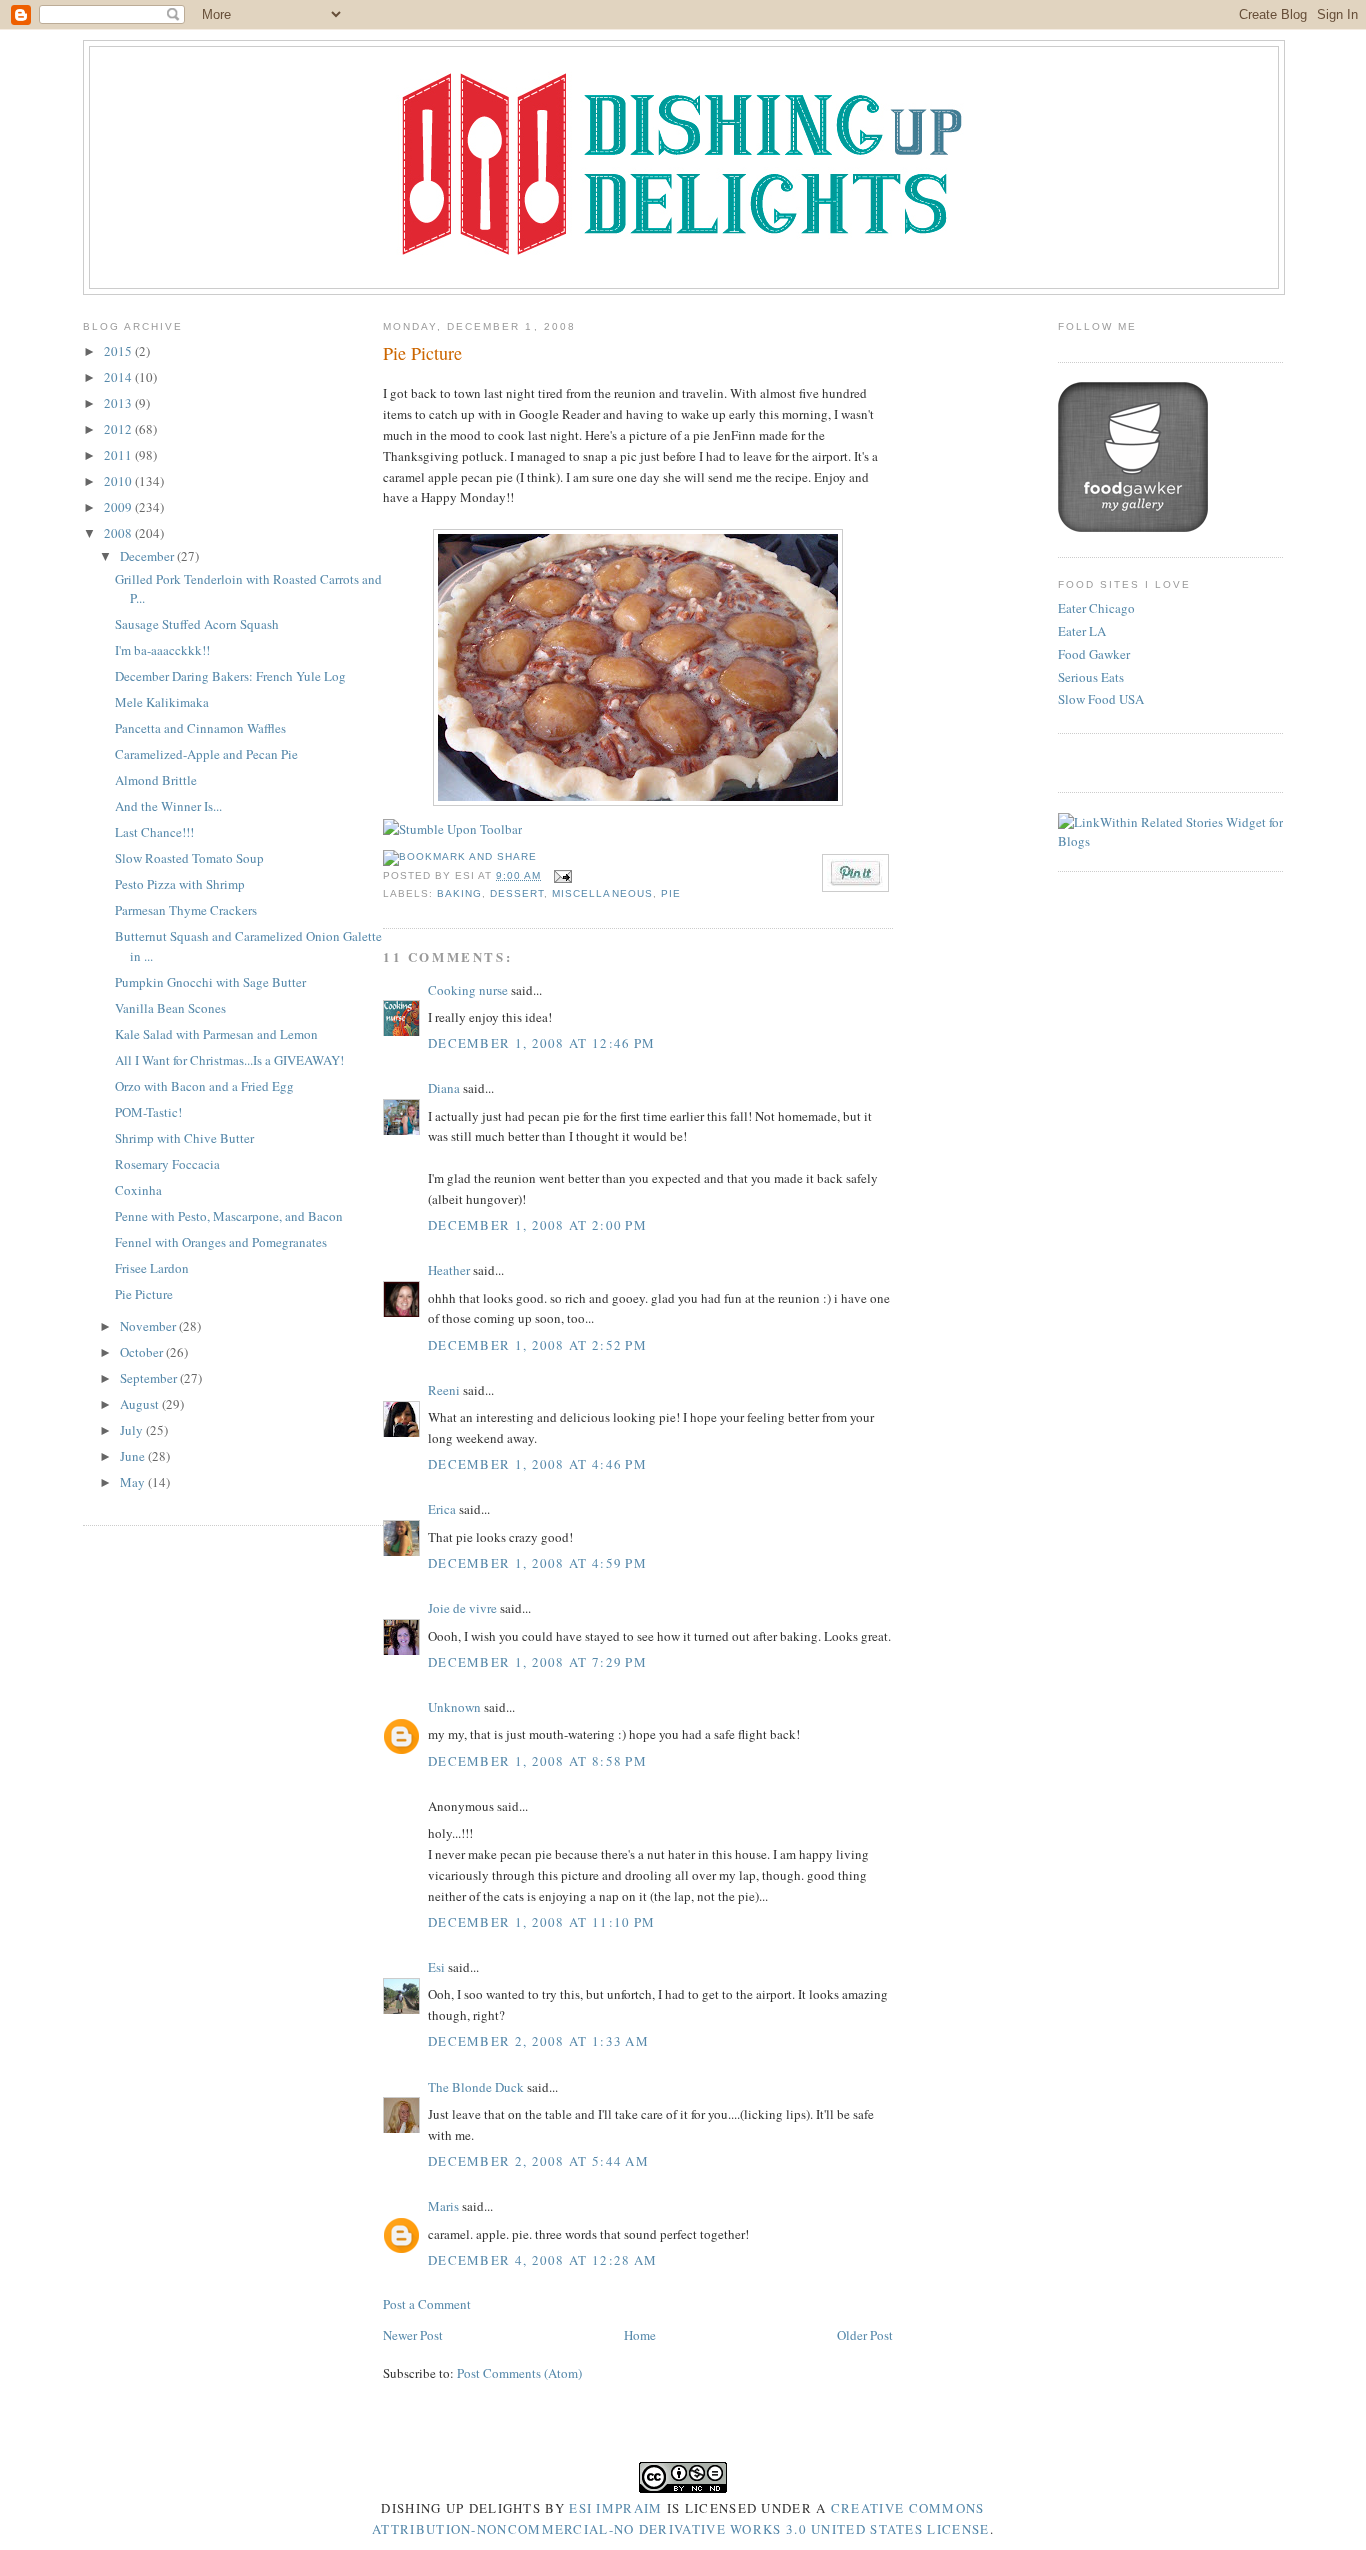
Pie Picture (144, 1294)
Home (640, 2335)
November (149, 1326)
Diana (444, 1088)
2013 (119, 403)
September (150, 1378)
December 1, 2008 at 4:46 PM (537, 1464)
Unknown (454, 1707)
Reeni (444, 1390)
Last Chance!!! (154, 832)
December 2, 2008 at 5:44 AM (538, 2161)
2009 (119, 507)
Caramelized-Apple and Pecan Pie (206, 754)
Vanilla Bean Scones (170, 1008)
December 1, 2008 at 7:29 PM (537, 1662)
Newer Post (413, 2335)
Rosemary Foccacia (167, 1164)
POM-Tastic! (148, 1112)
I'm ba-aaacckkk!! (162, 650)
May (134, 1482)
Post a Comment (427, 2304)
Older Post (865, 2335)
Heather (449, 1270)
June (134, 1456)
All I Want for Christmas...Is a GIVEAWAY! (229, 1060)
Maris (443, 2206)
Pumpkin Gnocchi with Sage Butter (210, 982)
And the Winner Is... (168, 806)
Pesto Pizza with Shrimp (180, 884)
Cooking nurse (468, 990)
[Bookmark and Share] (460, 856)
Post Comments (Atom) (519, 2373)
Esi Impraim (615, 2508)
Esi (436, 1967)
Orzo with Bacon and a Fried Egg (204, 1086)
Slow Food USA (1101, 699)
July (133, 1430)
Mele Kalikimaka (162, 702)
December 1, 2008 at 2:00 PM (537, 1225)
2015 (119, 351)
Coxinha (138, 1190)
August (141, 1404)
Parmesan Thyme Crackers (186, 910)
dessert (517, 893)
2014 (119, 377)
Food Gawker (1094, 654)
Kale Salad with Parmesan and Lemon (216, 1034)
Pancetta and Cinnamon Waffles (200, 728)
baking (459, 893)
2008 (119, 533)
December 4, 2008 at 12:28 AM (542, 2260)
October (143, 1352)
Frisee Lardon (152, 1268)
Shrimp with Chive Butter (184, 1138)
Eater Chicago (1096, 608)
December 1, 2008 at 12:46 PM (541, 1043)
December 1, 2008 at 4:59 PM (537, 1563)
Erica (442, 1509)
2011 (119, 455)
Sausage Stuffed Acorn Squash (197, 624)
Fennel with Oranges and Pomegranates (221, 1242)
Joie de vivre (462, 1608)
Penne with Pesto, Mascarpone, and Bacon (229, 1216)
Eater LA (1082, 631)
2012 (119, 429)
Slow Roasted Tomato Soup (189, 858)
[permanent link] (452, 829)
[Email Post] (560, 875)
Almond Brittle (156, 780)
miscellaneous (602, 893)
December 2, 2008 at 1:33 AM (538, 2041)
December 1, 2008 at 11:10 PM (541, 1922)
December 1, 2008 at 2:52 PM (537, 1345)
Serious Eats (1091, 677)
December (148, 556)
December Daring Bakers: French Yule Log (230, 676)
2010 (119, 481)
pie (671, 893)
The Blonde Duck (476, 2087)
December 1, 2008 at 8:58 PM (537, 1761)
